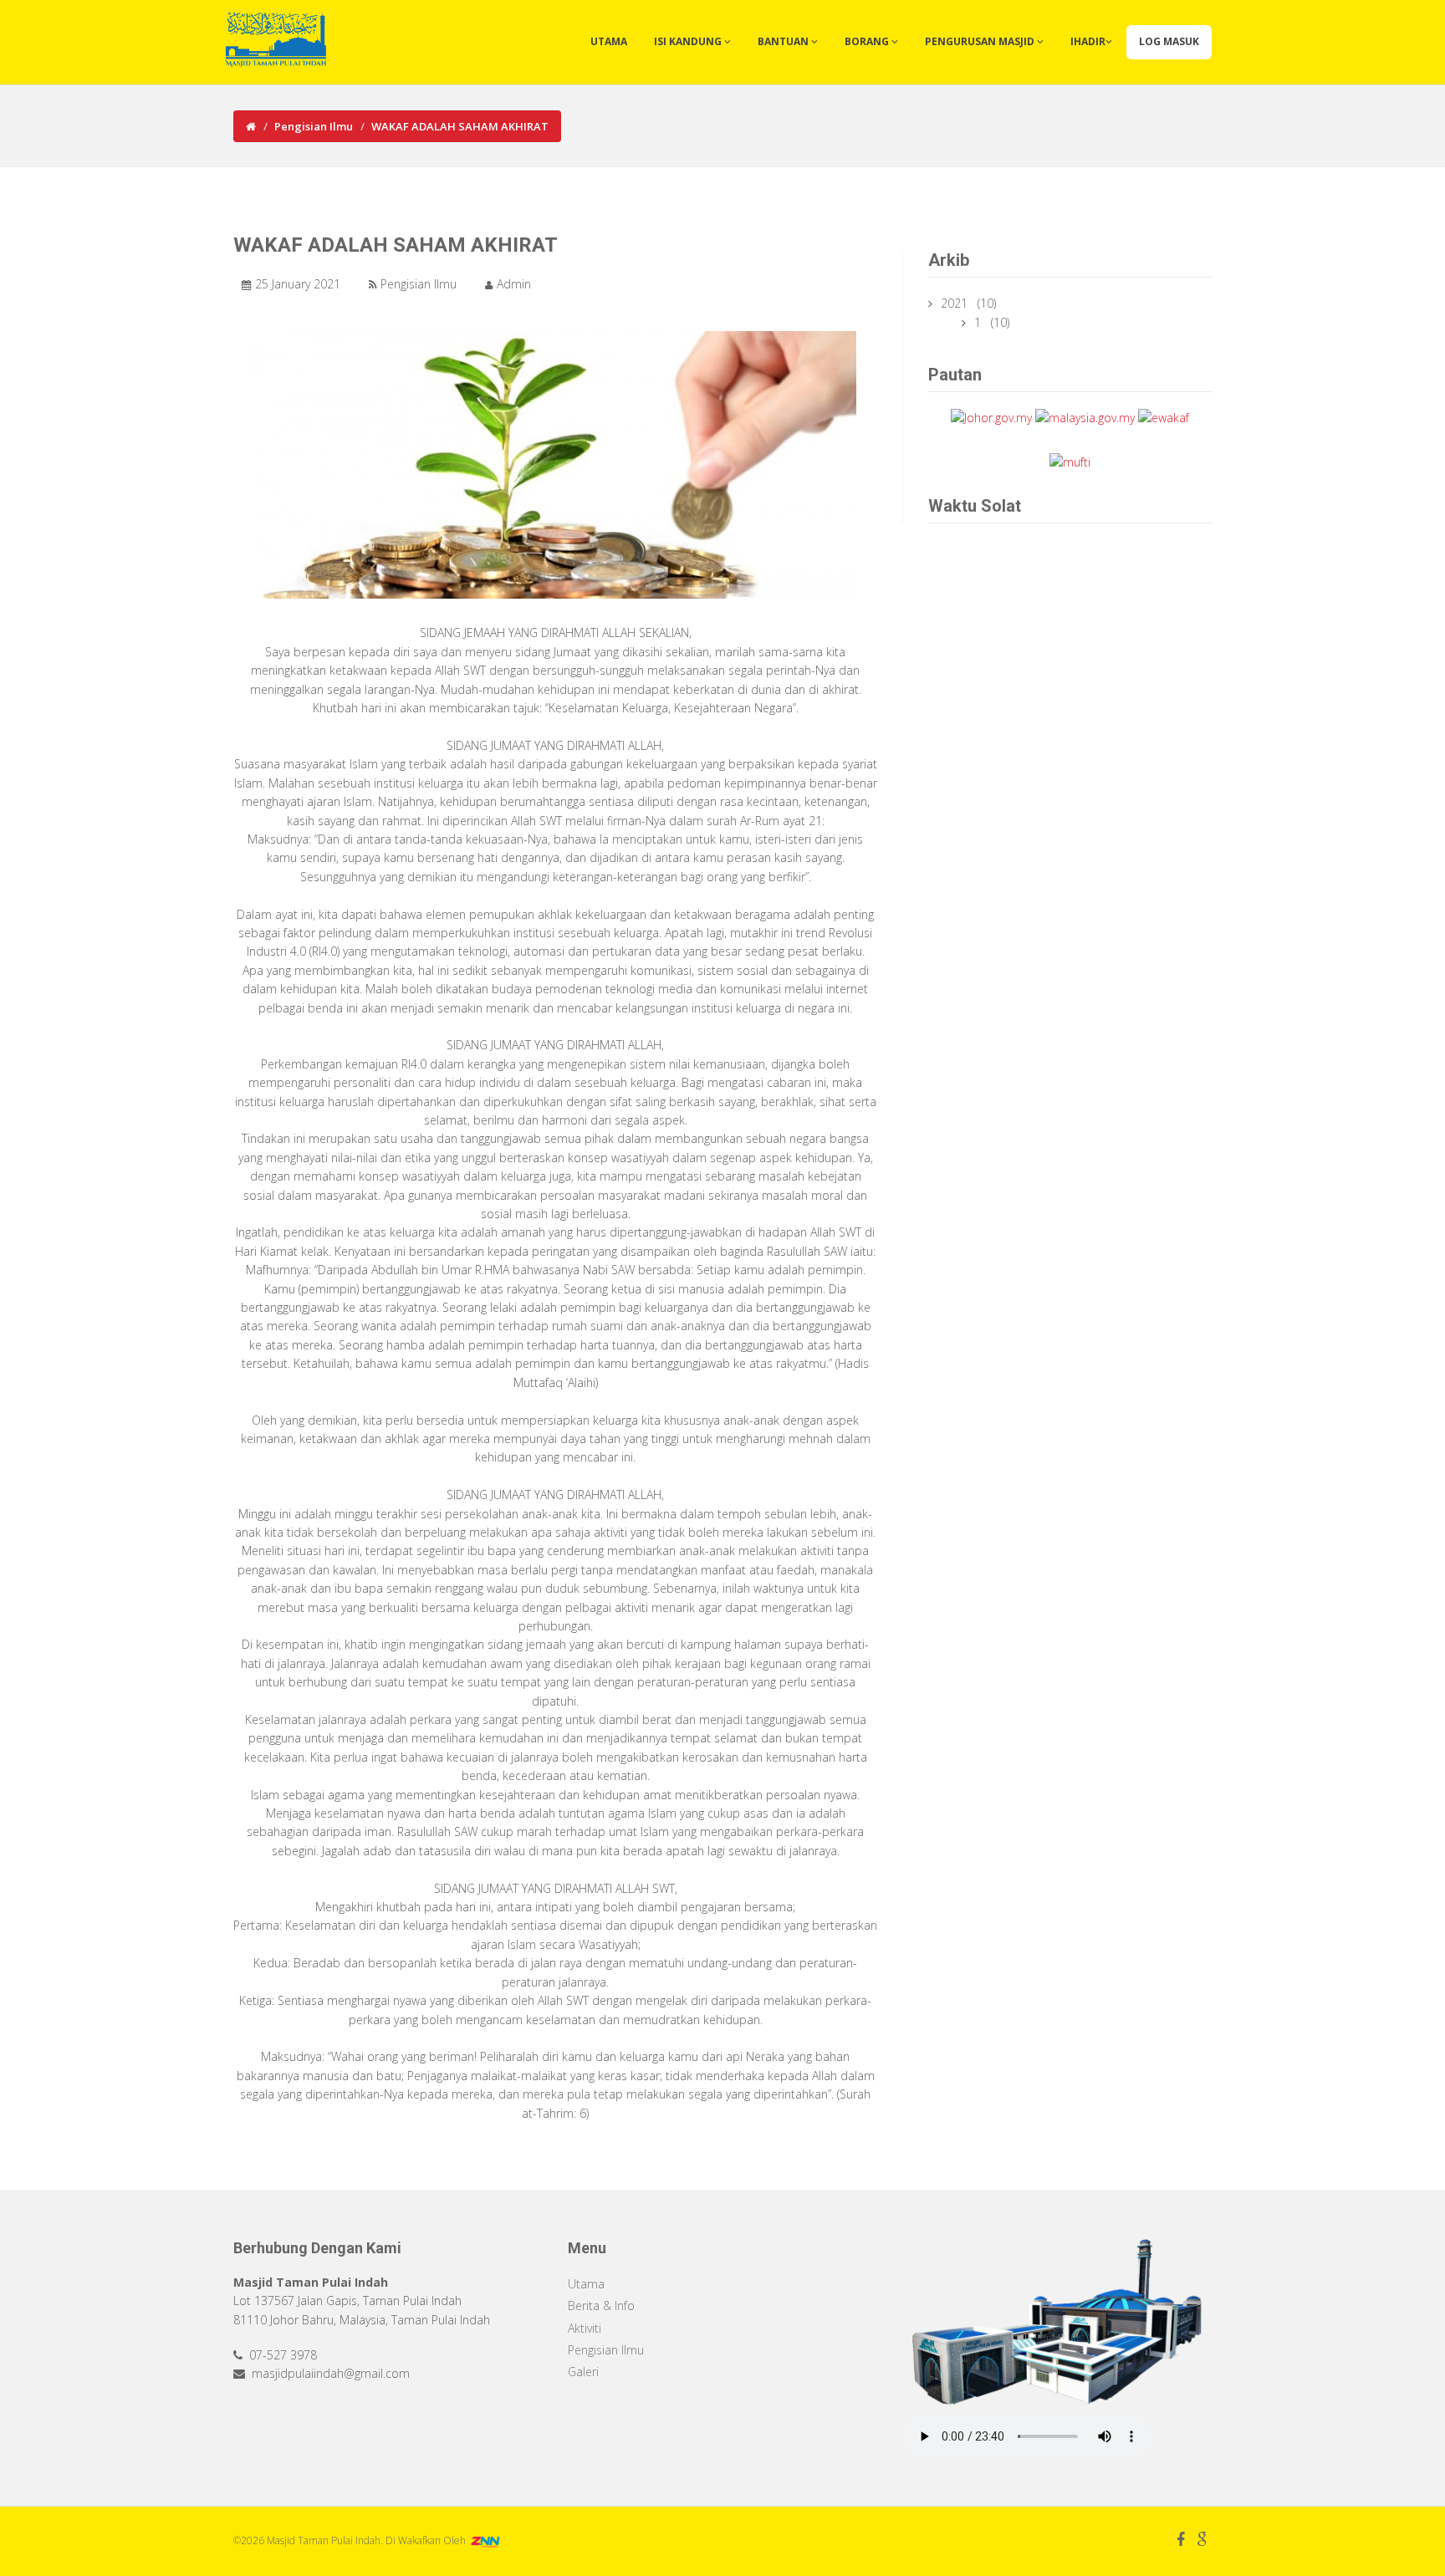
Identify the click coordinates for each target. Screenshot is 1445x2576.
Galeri (583, 2372)
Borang (868, 41)
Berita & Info (601, 2306)
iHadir (1088, 41)
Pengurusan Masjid (981, 41)
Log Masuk (1169, 41)
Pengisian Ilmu (314, 126)
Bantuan (784, 41)
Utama (609, 41)
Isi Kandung (689, 41)
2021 (956, 303)
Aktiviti (585, 2328)
